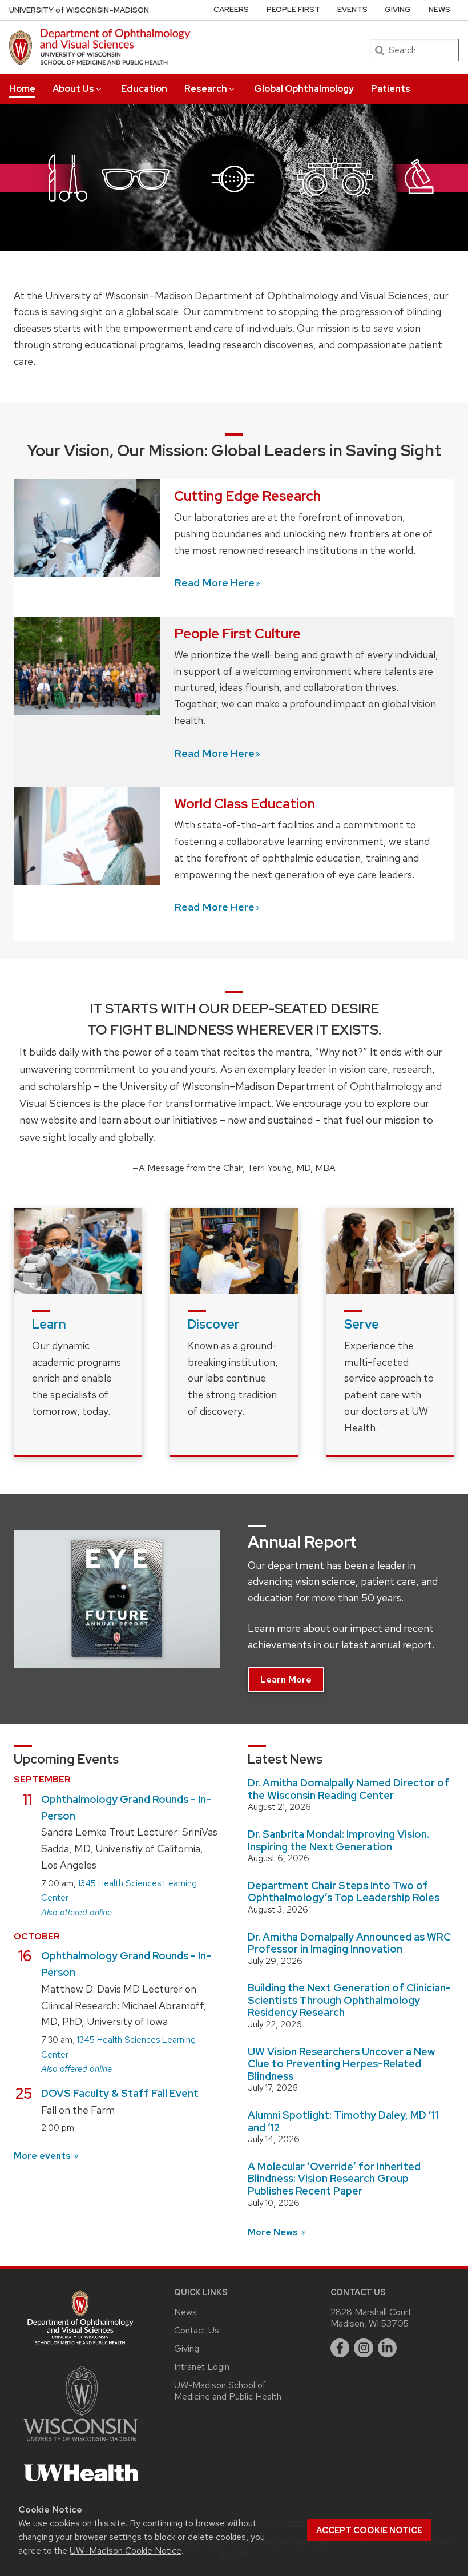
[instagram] (364, 2348)
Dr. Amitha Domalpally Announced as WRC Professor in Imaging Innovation (349, 1943)
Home (22, 89)
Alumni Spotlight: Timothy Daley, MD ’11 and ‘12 (343, 2121)
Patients (391, 89)
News (439, 9)
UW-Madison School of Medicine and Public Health (228, 2391)
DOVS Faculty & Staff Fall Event (120, 2093)
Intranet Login (202, 2367)
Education (144, 89)
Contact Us (197, 2330)
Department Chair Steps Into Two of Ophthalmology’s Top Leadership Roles (344, 1892)
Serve (362, 1324)
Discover (214, 1324)
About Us (73, 89)
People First (293, 9)
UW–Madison (79, 10)
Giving (398, 9)
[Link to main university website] (80, 2443)
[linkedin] (388, 2348)
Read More (214, 583)
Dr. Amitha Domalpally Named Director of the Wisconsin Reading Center (348, 1789)
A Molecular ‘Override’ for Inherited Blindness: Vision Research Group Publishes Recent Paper (334, 2179)
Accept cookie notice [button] (369, 2530)
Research (206, 89)
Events (352, 9)
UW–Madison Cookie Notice (126, 2551)
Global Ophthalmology (304, 89)
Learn (49, 1324)
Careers (231, 9)
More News (274, 2232)
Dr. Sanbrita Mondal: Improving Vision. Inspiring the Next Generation (338, 1840)
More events (43, 2156)
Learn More (286, 1679)
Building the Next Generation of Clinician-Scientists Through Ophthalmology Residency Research (349, 2000)
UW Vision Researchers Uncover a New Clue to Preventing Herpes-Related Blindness (341, 2064)
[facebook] (340, 2348)
